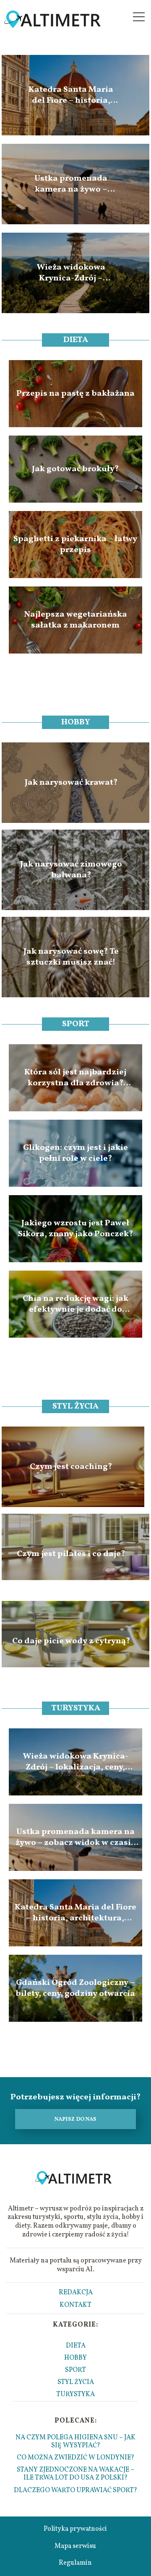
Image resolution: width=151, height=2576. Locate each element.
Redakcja (76, 2293)
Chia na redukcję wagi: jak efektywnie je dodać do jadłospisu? (75, 1304)
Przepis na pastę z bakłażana (75, 394)
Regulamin (75, 2563)
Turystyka (76, 1708)
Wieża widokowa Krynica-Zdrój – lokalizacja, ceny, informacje (71, 273)
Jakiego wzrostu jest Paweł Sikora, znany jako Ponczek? (75, 1229)
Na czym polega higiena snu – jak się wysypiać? (75, 2442)
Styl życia (75, 1406)
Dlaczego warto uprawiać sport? (75, 2490)
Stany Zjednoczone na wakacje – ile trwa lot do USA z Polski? (75, 2474)
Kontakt (75, 2305)
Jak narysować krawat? (71, 783)
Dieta (76, 340)
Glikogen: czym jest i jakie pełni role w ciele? (75, 1153)
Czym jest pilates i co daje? (71, 1554)
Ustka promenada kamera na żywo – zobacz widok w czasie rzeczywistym (71, 184)
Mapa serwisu (75, 2546)
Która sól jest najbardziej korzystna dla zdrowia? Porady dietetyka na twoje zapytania (75, 1078)
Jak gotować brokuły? (75, 469)
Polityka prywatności (75, 2529)
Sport (76, 1024)
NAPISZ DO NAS (75, 2119)
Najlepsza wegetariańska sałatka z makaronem (75, 620)
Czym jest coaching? (71, 1467)
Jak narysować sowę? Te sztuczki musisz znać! (71, 957)
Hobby (76, 722)
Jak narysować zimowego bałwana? (71, 870)
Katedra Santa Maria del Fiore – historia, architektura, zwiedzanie (71, 95)
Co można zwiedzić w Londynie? (75, 2458)
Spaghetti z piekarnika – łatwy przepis (75, 545)
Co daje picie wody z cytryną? (71, 1641)
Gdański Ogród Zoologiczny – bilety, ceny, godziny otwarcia (75, 1988)
